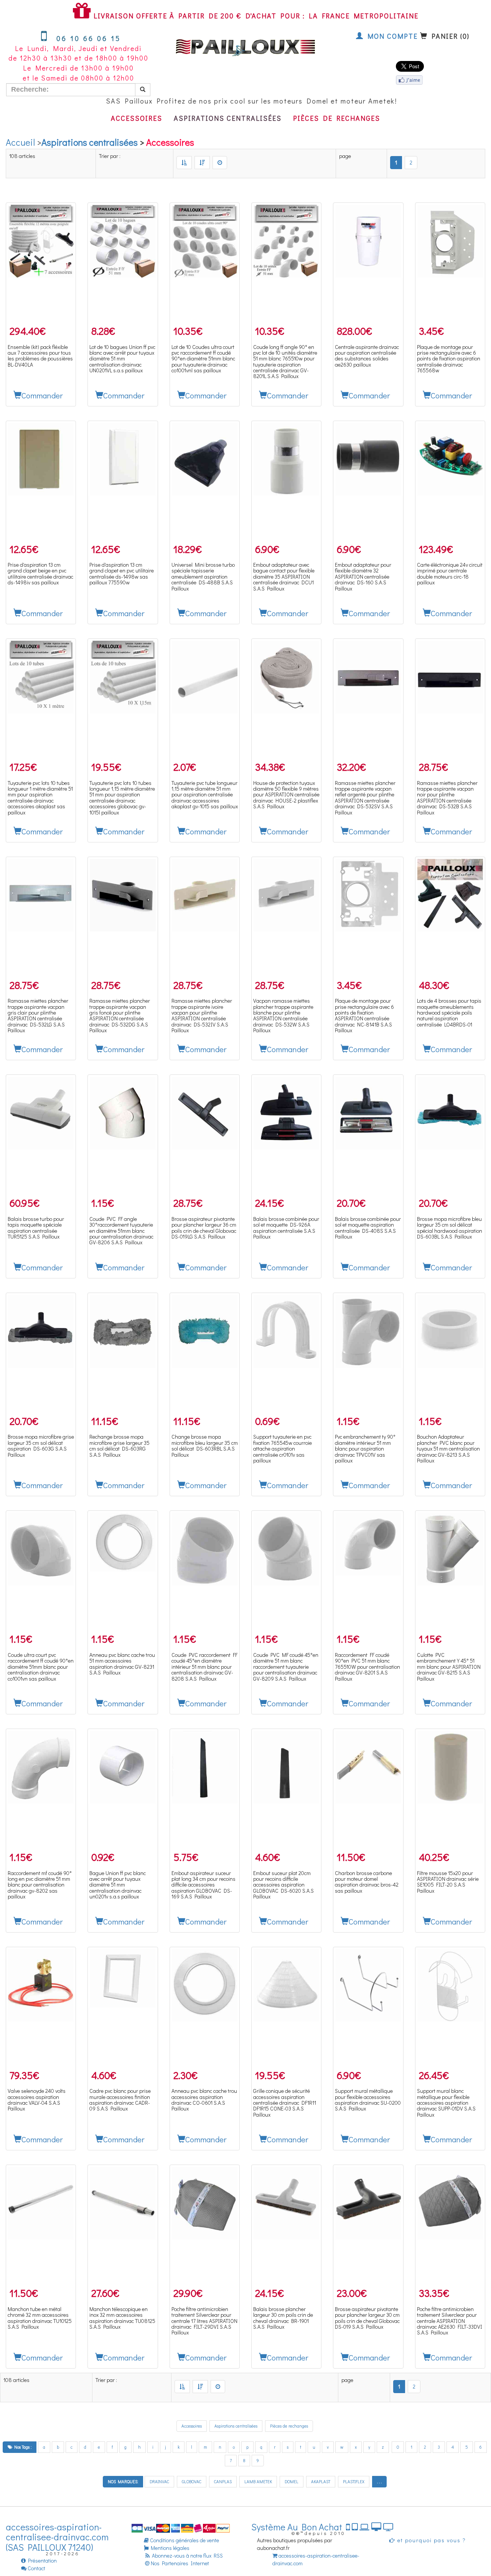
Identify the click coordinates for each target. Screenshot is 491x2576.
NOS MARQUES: (123, 2481)
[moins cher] (184, 163)
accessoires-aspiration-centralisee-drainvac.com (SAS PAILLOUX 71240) (57, 2537)
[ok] (143, 90)
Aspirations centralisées (228, 118)
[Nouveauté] (220, 163)
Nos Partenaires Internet (180, 2563)
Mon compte (391, 36)
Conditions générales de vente (184, 2540)
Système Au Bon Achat (299, 2527)
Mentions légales (169, 2548)
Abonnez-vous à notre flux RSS (187, 2555)
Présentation (41, 2560)
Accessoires (137, 118)
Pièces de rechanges (337, 118)
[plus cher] (202, 163)
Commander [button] (42, 395)
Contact (36, 2568)
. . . (379, 2481)
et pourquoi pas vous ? (431, 2540)
